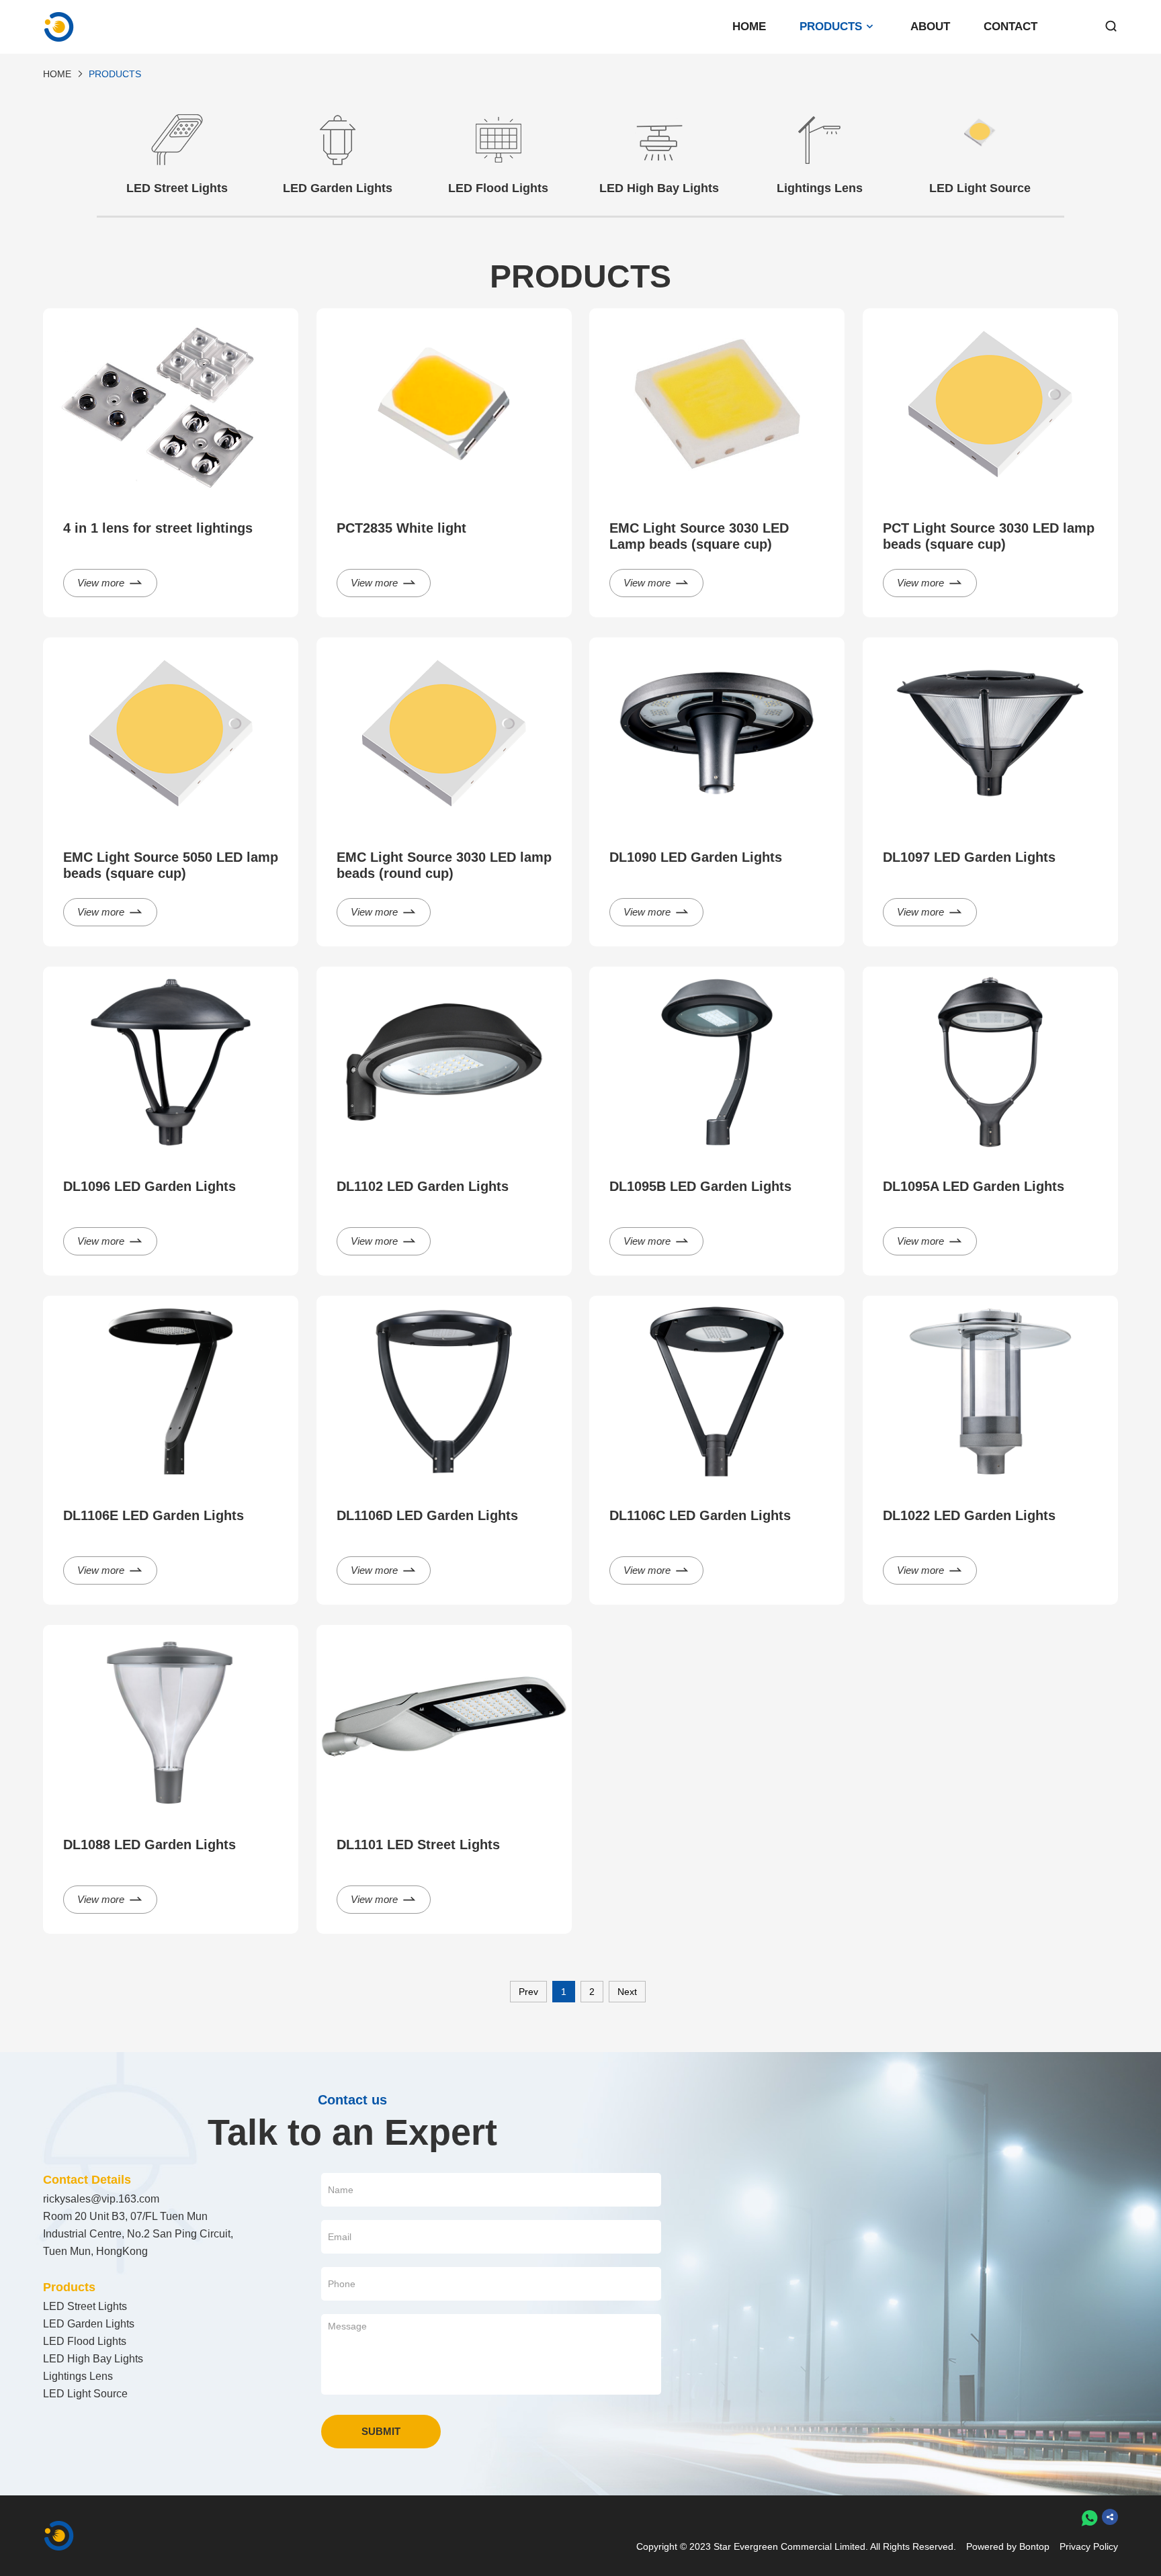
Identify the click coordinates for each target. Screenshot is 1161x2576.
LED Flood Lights (85, 2341)
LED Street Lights (85, 2306)
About (930, 27)
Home (749, 27)
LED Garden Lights (89, 2324)
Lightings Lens (78, 2376)
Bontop (1034, 2546)
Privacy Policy (1089, 2546)
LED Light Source (85, 2394)
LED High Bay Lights (93, 2359)
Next (627, 1992)
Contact (1010, 27)
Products (831, 27)
